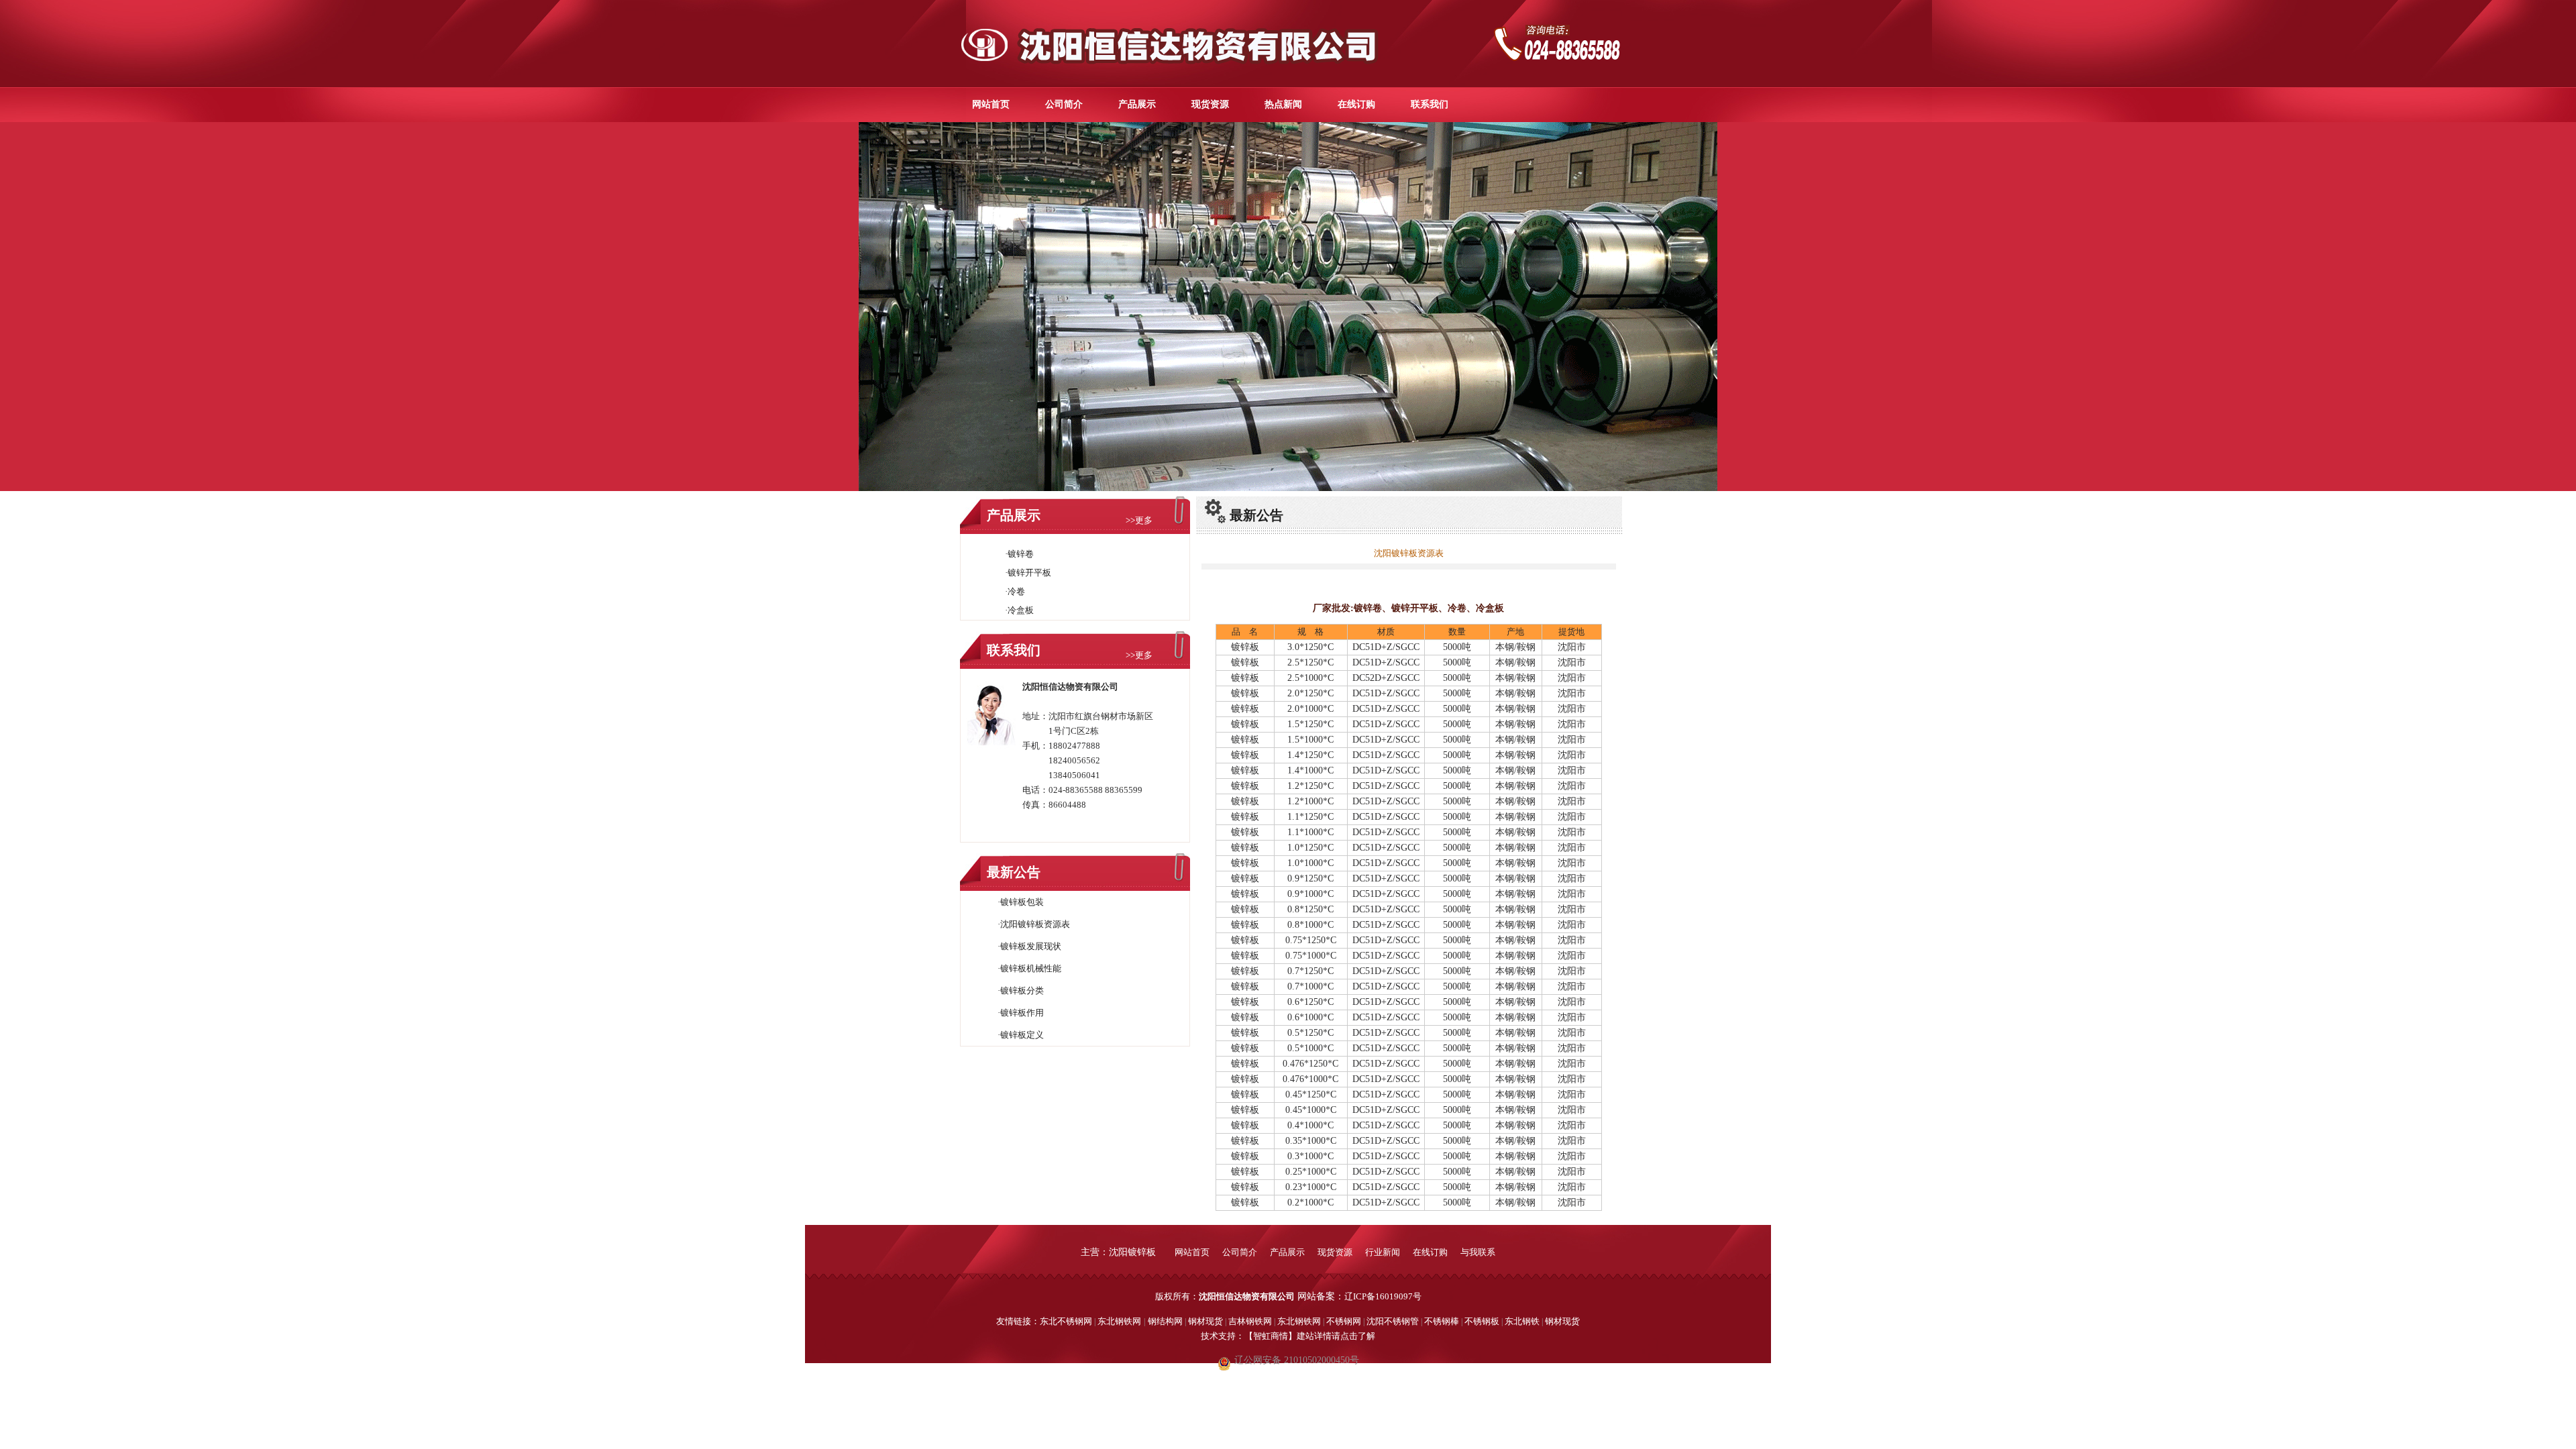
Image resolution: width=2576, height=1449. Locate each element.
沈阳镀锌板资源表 (1035, 924)
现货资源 (1210, 104)
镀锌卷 (1021, 554)
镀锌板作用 (1022, 1013)
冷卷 (1016, 591)
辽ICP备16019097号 (1383, 1296)
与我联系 (1478, 1252)
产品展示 (1137, 104)
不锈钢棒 (1442, 1321)
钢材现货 (1205, 1321)
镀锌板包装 (1022, 902)
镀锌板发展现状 (1031, 946)
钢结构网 (1165, 1321)
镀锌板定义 (1022, 1035)
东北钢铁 (1522, 1321)
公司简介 (1064, 104)
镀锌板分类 (1022, 990)
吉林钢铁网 (1250, 1321)
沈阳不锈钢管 (1393, 1321)
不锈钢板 (1482, 1321)
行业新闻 (1384, 1252)
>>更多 (1139, 520)
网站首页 (991, 104)
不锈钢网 (1345, 1321)
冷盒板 (1021, 610)
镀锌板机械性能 (1031, 968)
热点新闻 (1283, 104)
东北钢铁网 (1119, 1321)
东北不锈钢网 (1066, 1321)
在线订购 (1356, 104)
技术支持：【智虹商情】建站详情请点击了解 (1288, 1336)
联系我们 (1430, 104)
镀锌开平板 (1029, 573)
